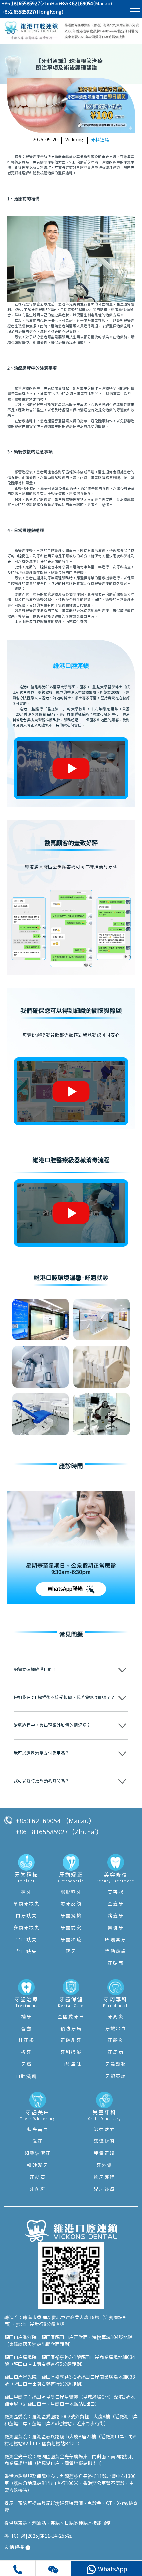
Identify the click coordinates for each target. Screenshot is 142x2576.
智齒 (26, 2029)
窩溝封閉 (104, 2142)
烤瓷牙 (116, 1916)
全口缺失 (26, 1952)
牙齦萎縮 (116, 2077)
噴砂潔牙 (38, 2166)
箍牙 (71, 1952)
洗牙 (38, 2142)
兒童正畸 (104, 2154)
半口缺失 (26, 1940)
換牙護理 (104, 2178)
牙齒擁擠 (71, 1916)
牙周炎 (116, 2017)
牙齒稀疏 (71, 1940)
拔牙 (26, 2053)
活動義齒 (116, 1952)
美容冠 (116, 1892)
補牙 (26, 2017)
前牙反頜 (71, 1904)
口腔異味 (71, 2065)
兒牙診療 (104, 2189)
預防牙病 (71, 2029)
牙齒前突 (71, 1928)
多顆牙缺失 (26, 1928)
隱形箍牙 (71, 1892)
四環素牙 (116, 1940)
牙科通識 (100, 140)
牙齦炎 (116, 2041)
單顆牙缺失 (26, 1904)
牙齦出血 (116, 2029)
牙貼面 (116, 1964)
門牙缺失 (26, 1916)
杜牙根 (26, 2041)
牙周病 (116, 2053)
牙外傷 (104, 2166)
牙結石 (38, 2178)
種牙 (26, 1892)
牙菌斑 (38, 2189)
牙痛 (26, 2065)
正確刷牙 (71, 2041)
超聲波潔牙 (38, 2154)
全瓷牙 (116, 1904)
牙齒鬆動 (116, 2065)
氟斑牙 (116, 1928)
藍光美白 (38, 2130)
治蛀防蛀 (104, 2130)
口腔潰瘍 (26, 2077)
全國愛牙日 (71, 2017)
